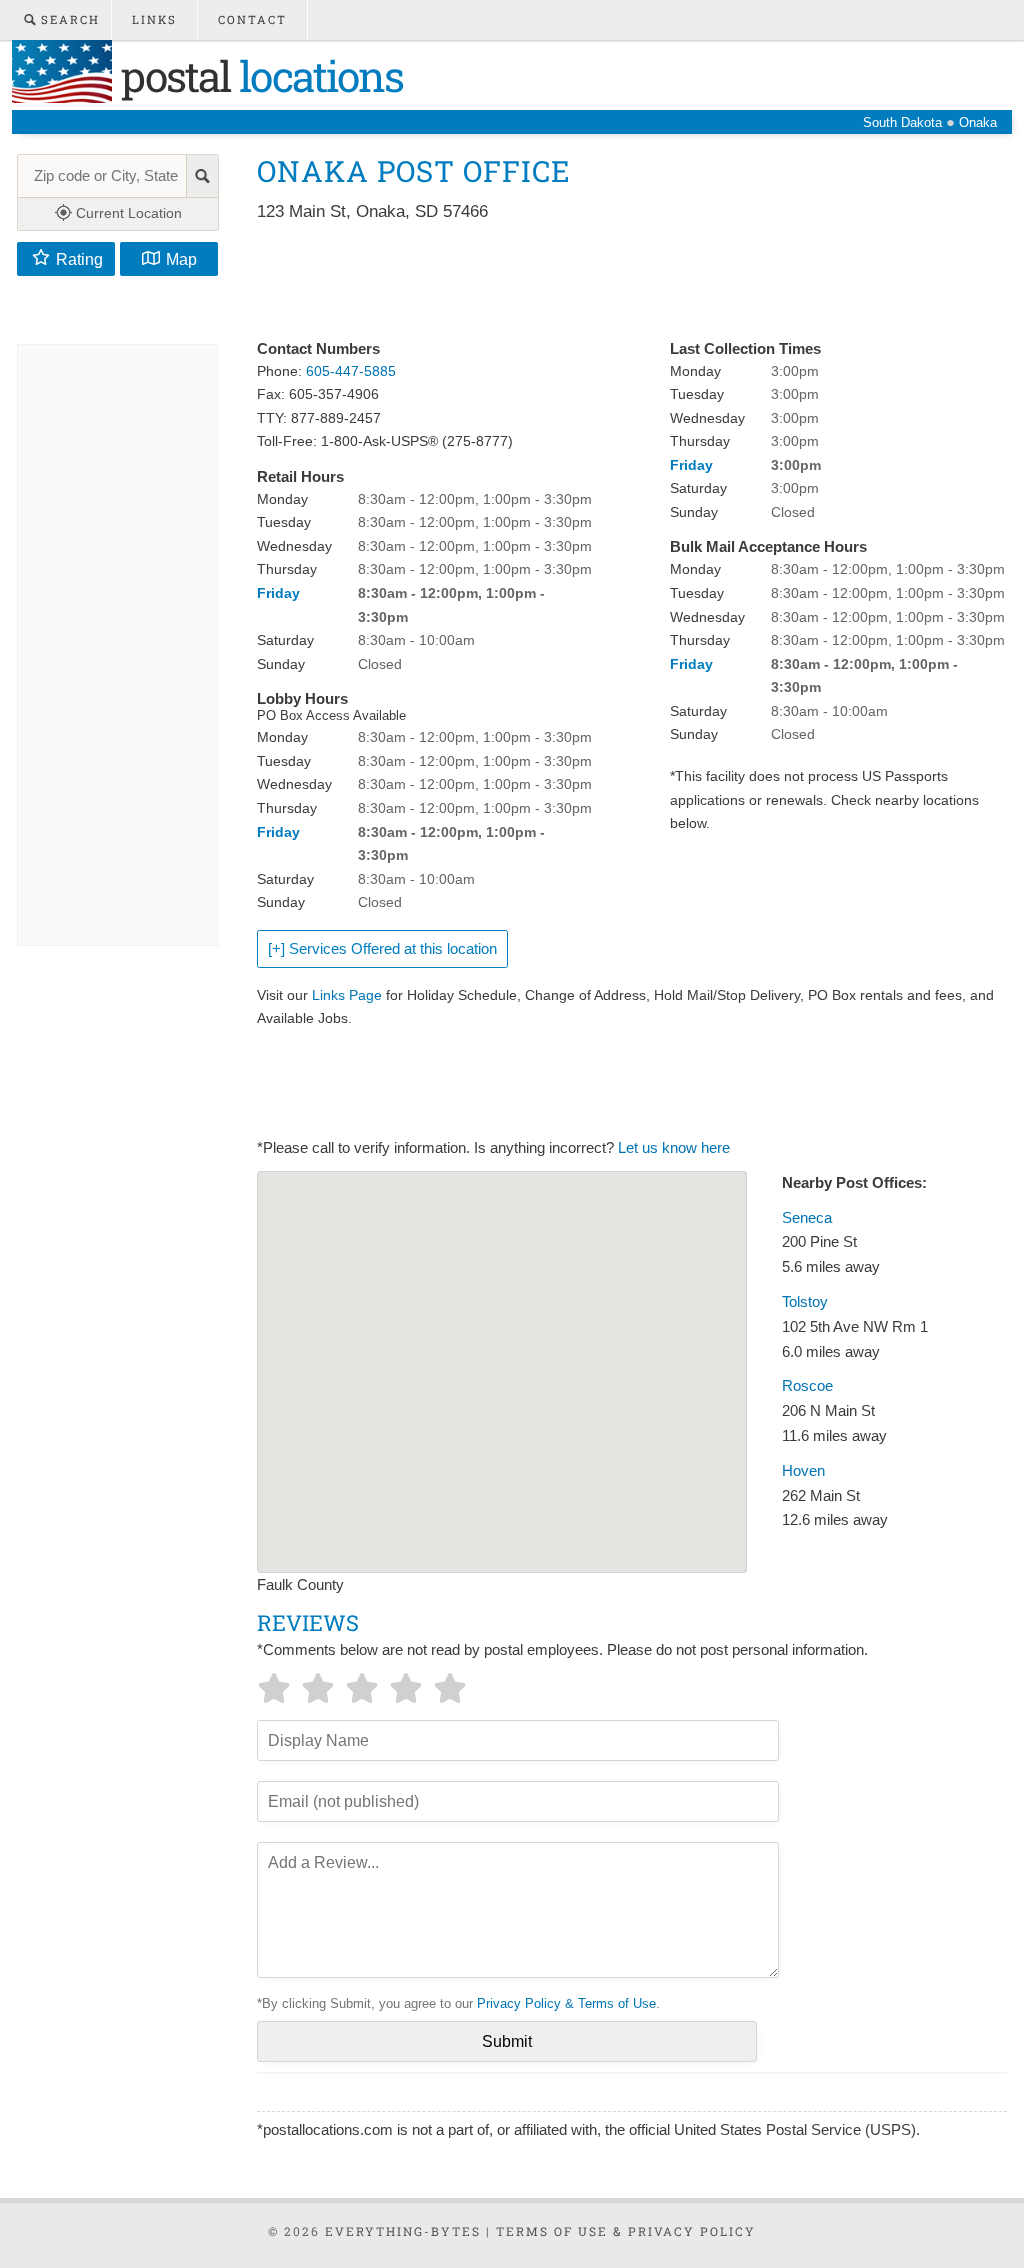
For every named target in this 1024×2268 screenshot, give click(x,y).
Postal (257, 75)
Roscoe (807, 1386)
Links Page (347, 995)
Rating (79, 259)
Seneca (807, 1218)
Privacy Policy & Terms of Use (566, 2003)
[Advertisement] (621, 282)
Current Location (127, 213)
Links (154, 19)
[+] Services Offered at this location (382, 949)
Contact (252, 19)
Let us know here (674, 1148)
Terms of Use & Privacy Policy (626, 2231)
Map (181, 259)
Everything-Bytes (403, 2231)
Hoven (803, 1471)
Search (68, 19)
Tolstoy (805, 1302)
